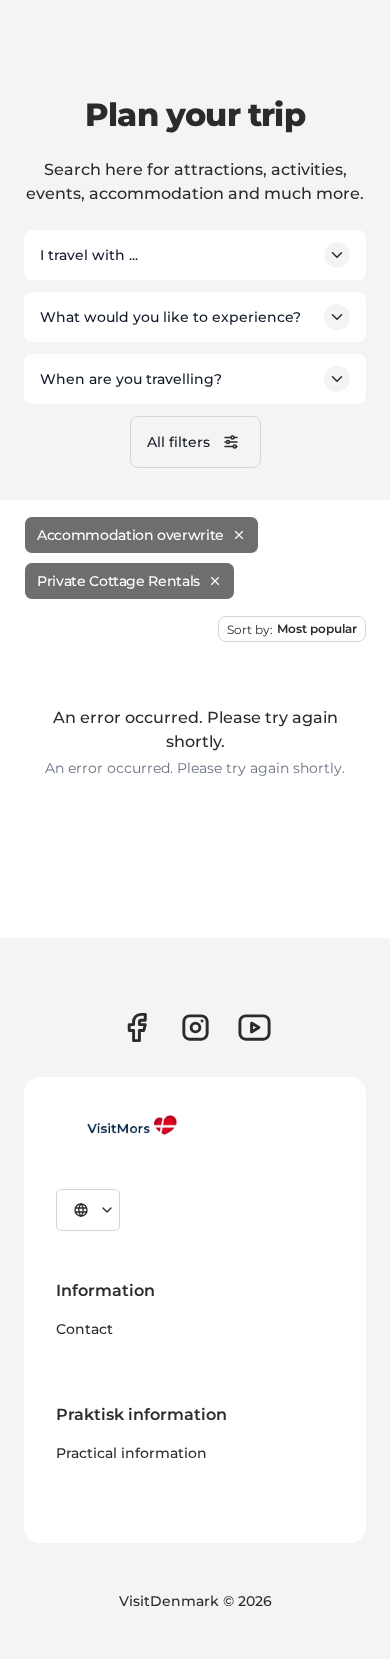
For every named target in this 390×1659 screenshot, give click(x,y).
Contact (84, 1329)
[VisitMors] (117, 1125)
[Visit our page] (136, 1027)
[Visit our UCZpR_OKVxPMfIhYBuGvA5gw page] (254, 1027)
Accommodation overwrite (130, 535)
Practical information (131, 1453)
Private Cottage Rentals (118, 581)
